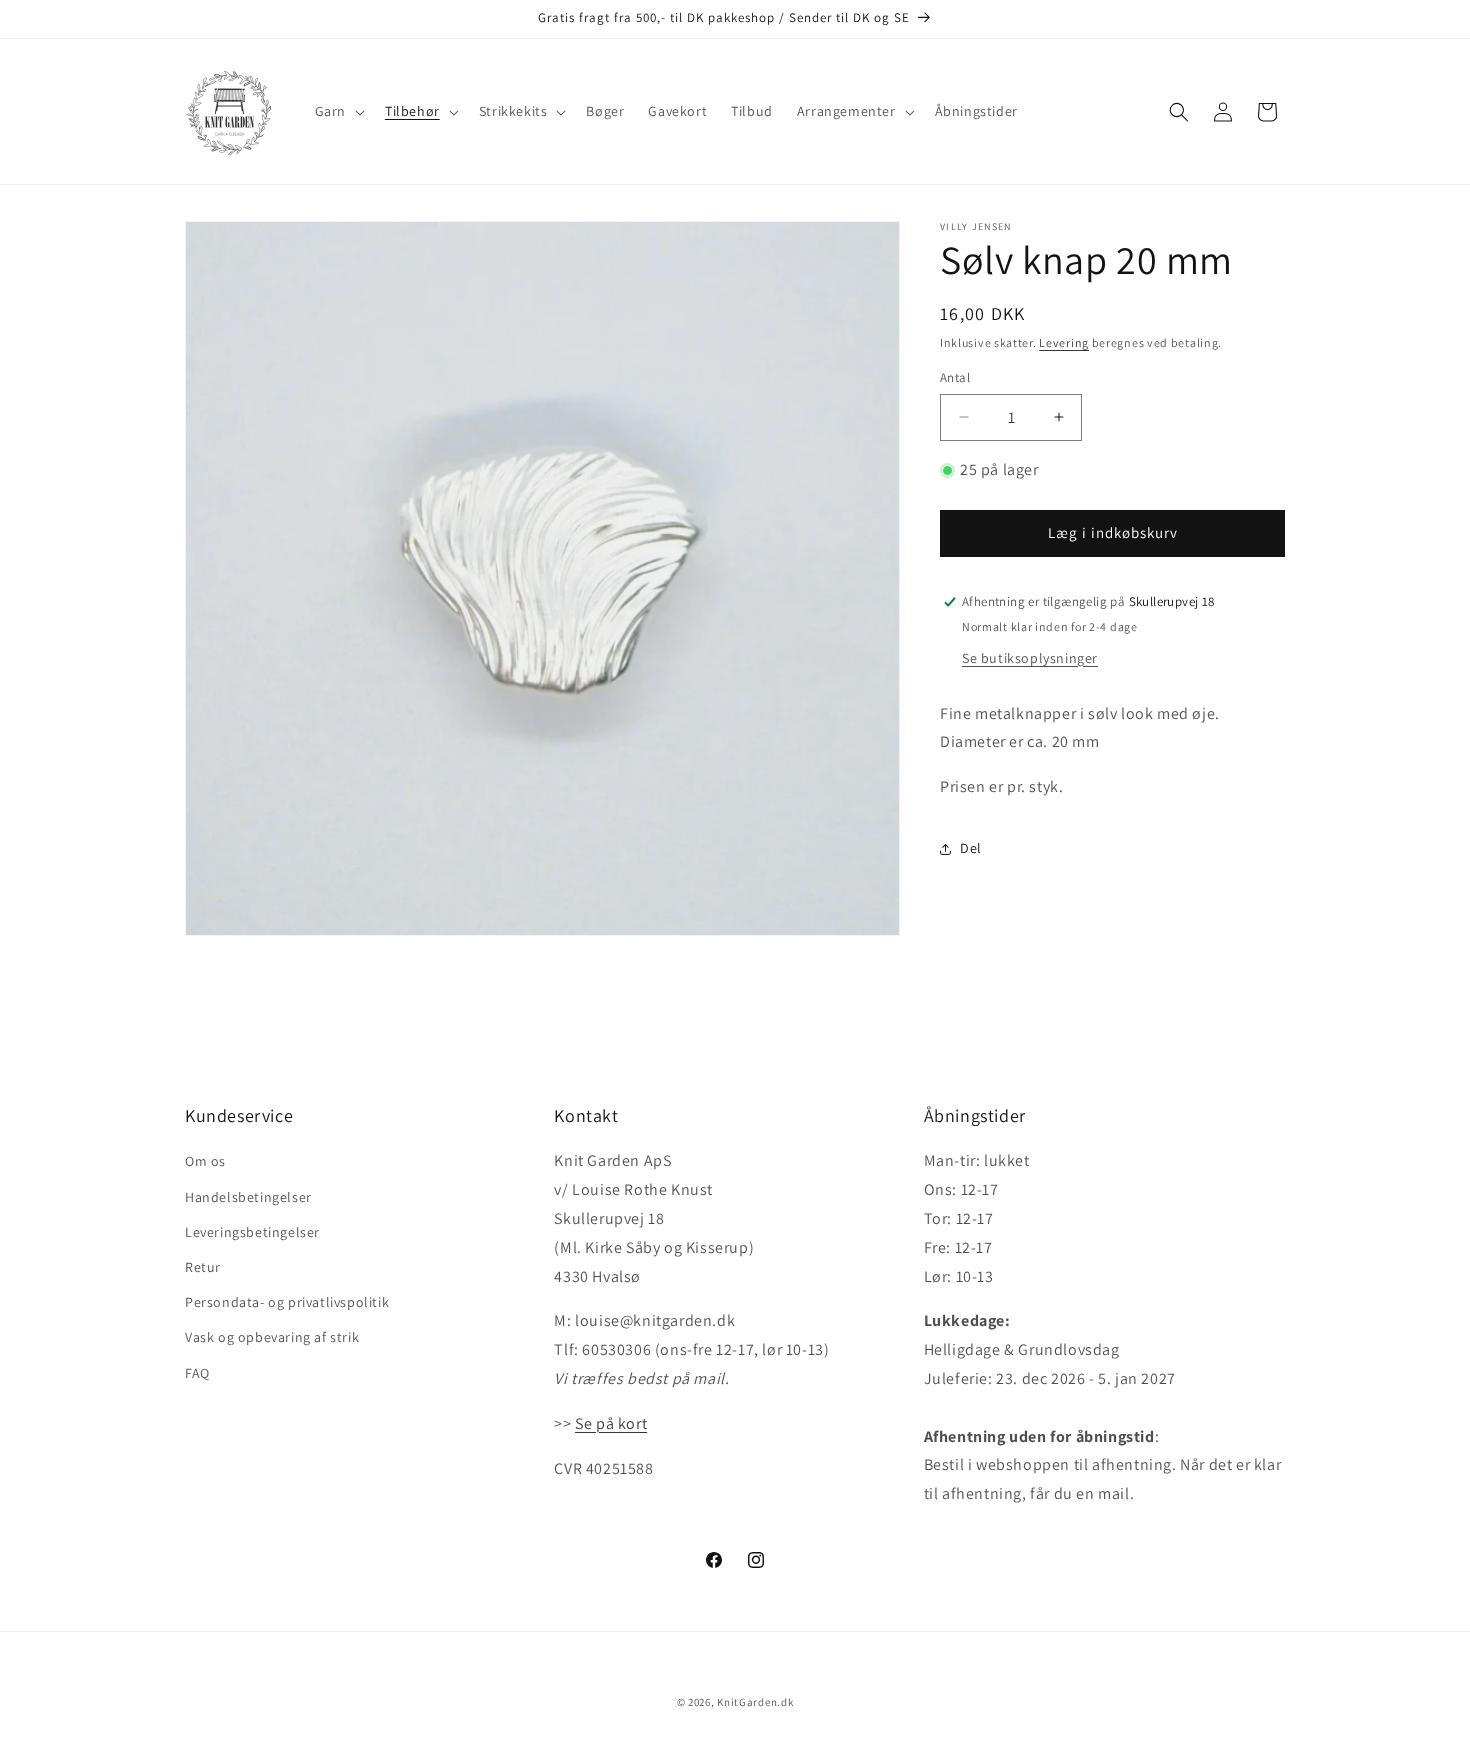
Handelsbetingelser (248, 1197)
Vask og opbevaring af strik (272, 1337)
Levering (1064, 342)
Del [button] (971, 848)
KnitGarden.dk (755, 1702)
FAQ (197, 1373)
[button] (338, 111)
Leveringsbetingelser (252, 1232)
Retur (203, 1267)
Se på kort (611, 1423)
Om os (205, 1161)
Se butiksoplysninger (1030, 658)
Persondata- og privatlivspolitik (287, 1302)
